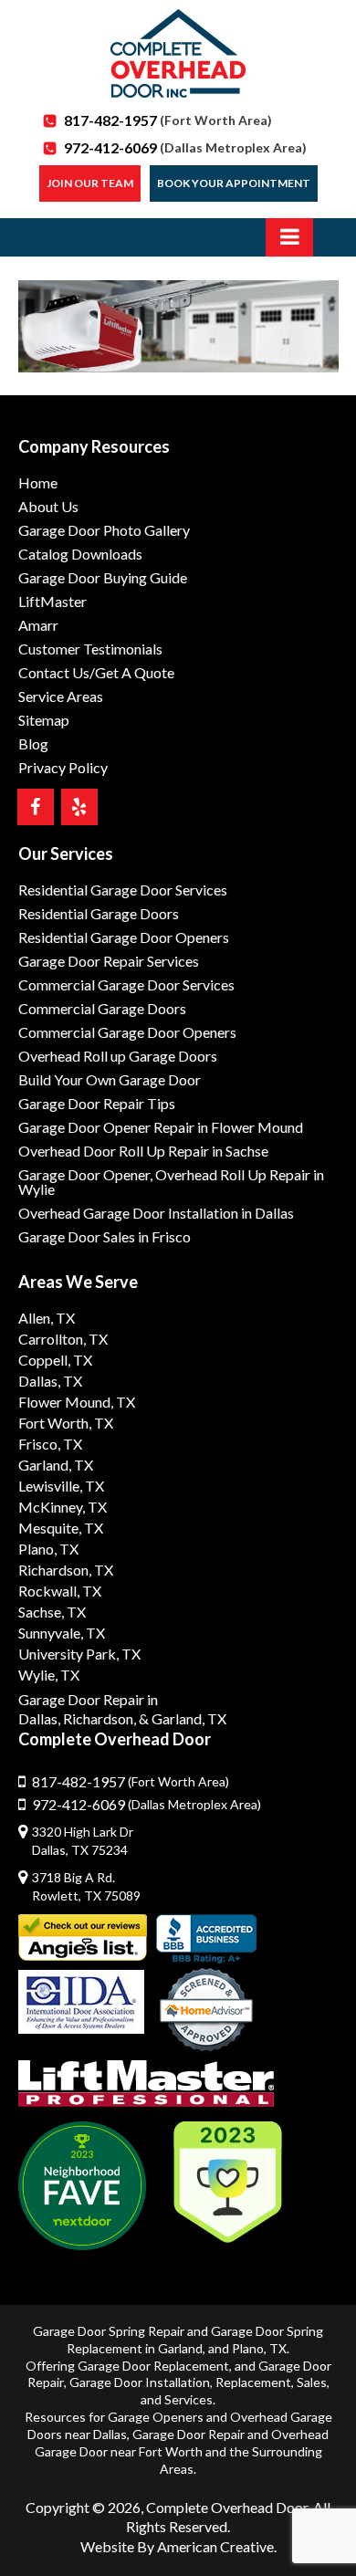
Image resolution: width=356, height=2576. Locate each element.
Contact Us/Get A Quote (96, 672)
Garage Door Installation (140, 2382)
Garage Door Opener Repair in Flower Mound (161, 1127)
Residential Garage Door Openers (124, 937)
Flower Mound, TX (77, 1402)
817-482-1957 (168, 120)
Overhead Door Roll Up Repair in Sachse (143, 1151)
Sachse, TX (52, 1612)
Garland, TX (56, 1465)
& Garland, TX (183, 1718)
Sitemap (44, 720)
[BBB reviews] (206, 1939)
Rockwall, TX (60, 1591)
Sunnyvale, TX (62, 1633)
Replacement (253, 2382)
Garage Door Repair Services (109, 961)
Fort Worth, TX (66, 1423)
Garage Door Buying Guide (103, 577)
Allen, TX (47, 1318)
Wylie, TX (49, 1675)
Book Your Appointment (234, 183)
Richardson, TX (66, 1570)
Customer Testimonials (90, 649)
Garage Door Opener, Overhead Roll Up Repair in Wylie (171, 1182)
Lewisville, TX (61, 1486)
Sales (312, 2382)
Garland (180, 2348)
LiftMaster (52, 601)
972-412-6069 (185, 147)
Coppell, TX (55, 1360)
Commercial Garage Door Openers (127, 1032)
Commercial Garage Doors (102, 1008)
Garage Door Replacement (153, 2366)
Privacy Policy (63, 767)
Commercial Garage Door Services (126, 984)
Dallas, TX (50, 1381)
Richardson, (99, 1718)
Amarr (38, 625)
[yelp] (79, 807)
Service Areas (61, 696)
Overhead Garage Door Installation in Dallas (156, 1213)
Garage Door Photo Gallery (104, 530)
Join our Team (90, 183)
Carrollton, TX (63, 1339)
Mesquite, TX (61, 1528)
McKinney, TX (63, 1507)
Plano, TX (48, 1549)
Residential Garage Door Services (123, 890)
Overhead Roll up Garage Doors (118, 1056)
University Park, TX (79, 1654)
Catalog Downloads (80, 554)
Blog (33, 743)
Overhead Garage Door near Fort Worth (182, 2443)
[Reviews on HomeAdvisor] (206, 2012)
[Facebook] (36, 807)
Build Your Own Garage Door (110, 1079)
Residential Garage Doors (99, 913)
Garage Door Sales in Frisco (105, 1236)
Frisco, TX (50, 1444)
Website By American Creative (177, 2546)
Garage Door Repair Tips (97, 1103)
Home (38, 482)
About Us (48, 506)
